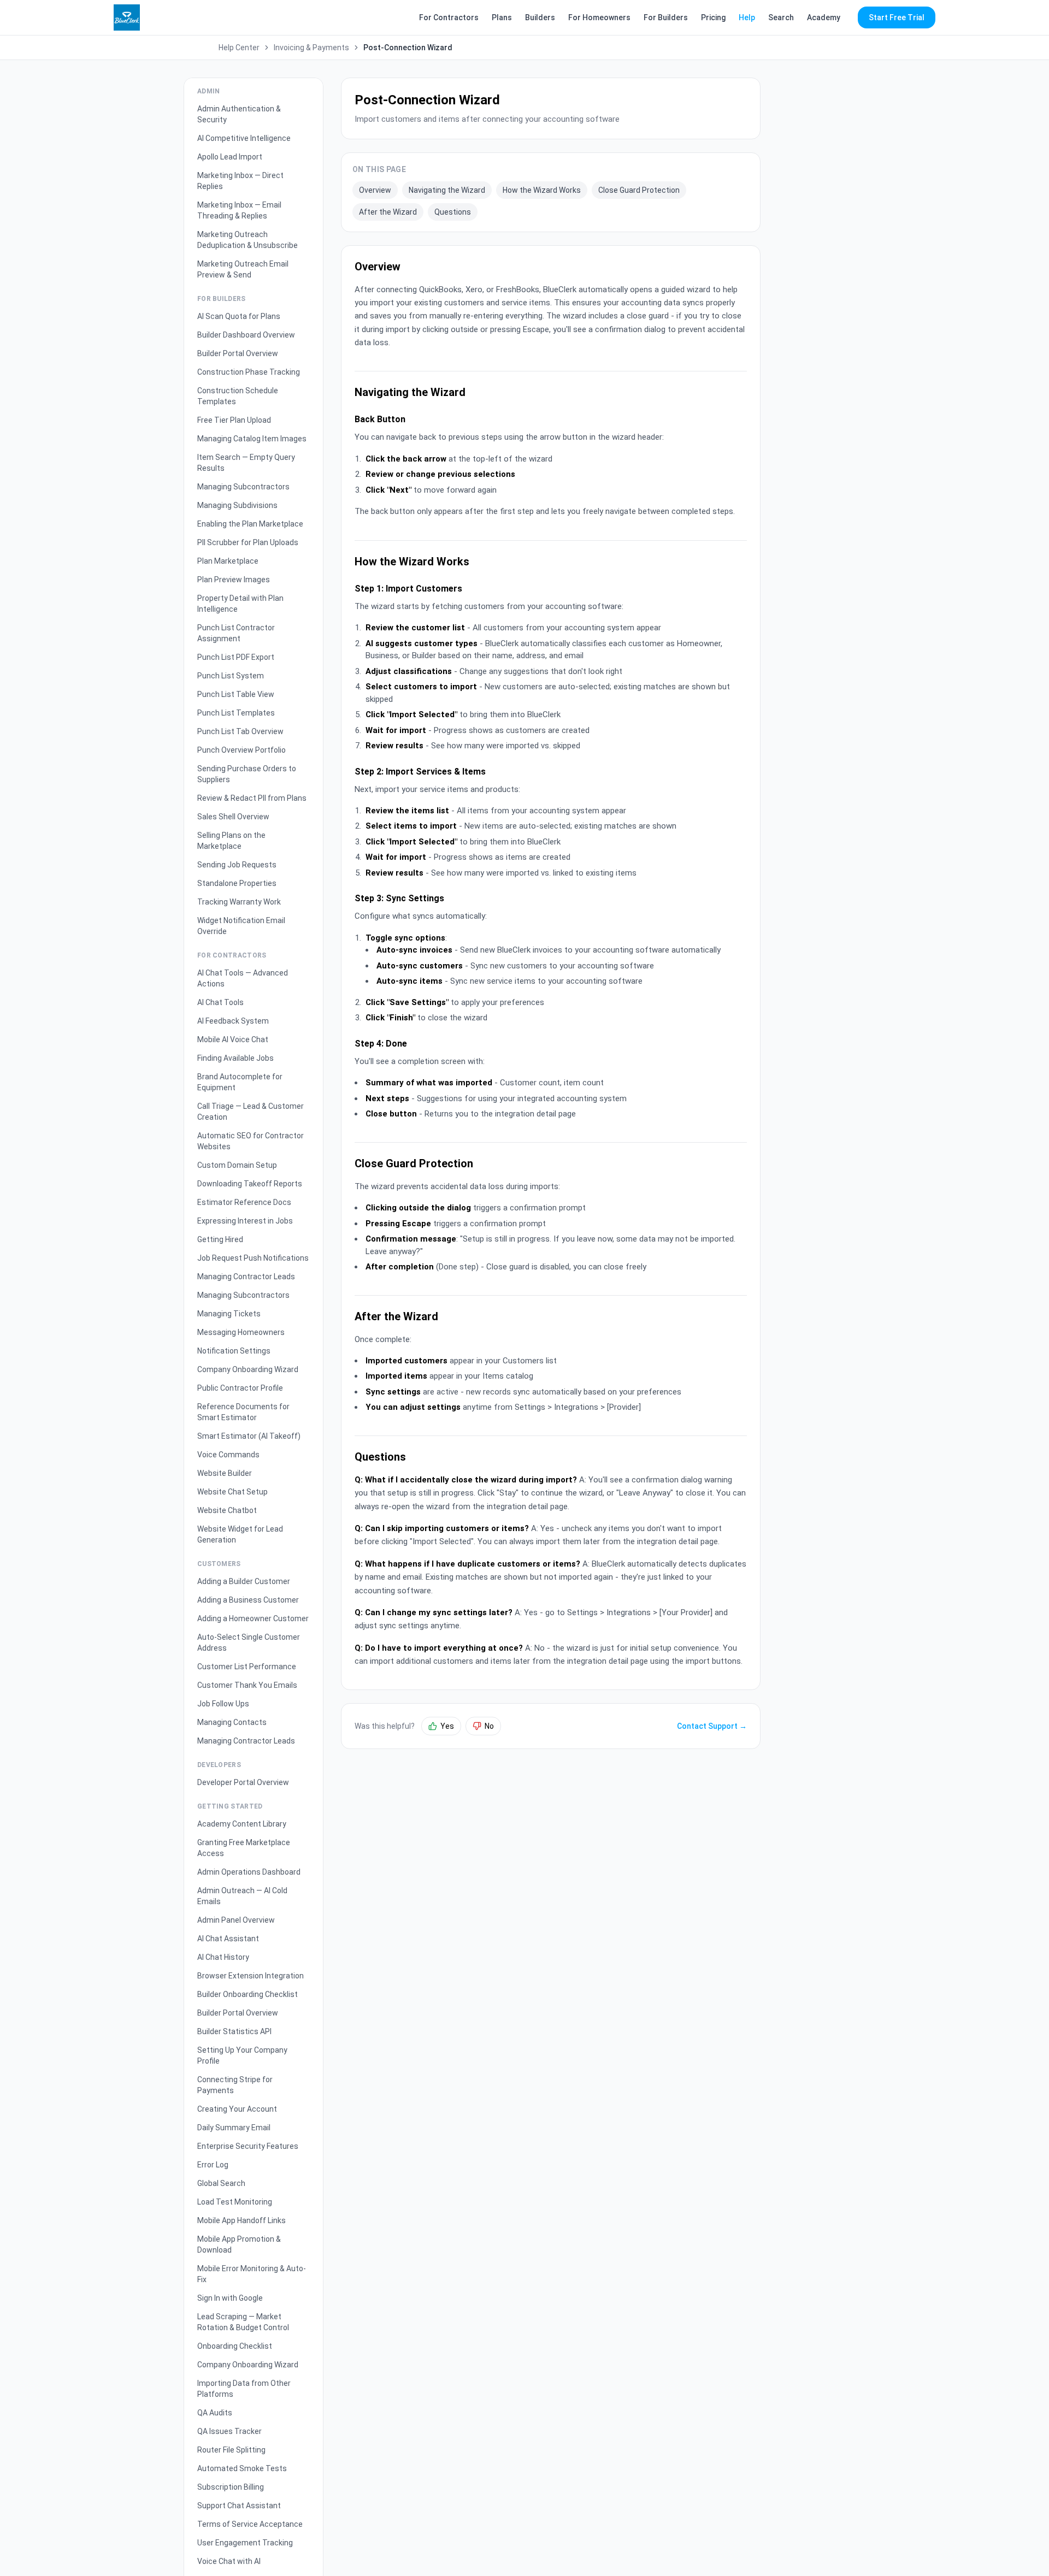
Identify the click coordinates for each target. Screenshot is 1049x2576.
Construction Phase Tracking (249, 372)
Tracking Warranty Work (239, 902)
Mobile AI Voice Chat (233, 1039)
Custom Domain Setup (237, 1165)
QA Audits (215, 2413)
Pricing (713, 17)
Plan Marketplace (228, 561)
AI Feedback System (233, 1021)
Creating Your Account (237, 2109)
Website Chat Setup (232, 1492)
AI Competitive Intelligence (244, 138)
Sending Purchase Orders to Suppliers (247, 774)
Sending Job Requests (237, 865)
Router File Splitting (231, 2450)
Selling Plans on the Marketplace (231, 841)
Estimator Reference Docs (244, 1202)
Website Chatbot (227, 1510)
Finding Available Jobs (235, 1058)
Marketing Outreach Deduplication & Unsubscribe (247, 240)
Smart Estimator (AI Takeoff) (249, 1436)
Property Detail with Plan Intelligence (240, 604)
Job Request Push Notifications (253, 1258)
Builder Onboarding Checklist (247, 1994)
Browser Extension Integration (251, 1976)
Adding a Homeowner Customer (253, 1618)
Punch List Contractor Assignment (236, 633)
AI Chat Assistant (228, 1939)
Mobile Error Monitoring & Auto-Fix (252, 2274)
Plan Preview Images (234, 580)
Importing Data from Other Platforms (244, 2389)
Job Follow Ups (223, 1704)
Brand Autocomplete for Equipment (240, 1082)
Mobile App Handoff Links (241, 2220)
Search (781, 17)
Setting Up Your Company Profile (242, 2055)
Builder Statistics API (234, 2031)
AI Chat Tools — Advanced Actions (243, 978)
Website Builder (225, 1473)
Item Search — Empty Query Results (246, 463)
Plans (502, 17)
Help (747, 17)
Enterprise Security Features (248, 2146)
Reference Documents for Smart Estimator (243, 1412)
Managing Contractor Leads (246, 1277)
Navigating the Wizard (447, 190)
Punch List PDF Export (236, 657)
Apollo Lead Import (230, 157)
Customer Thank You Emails (247, 1685)
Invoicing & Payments (311, 48)
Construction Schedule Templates (238, 396)
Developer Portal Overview (243, 1782)
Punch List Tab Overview (240, 731)
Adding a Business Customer (248, 1600)
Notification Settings (234, 1351)
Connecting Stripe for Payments (235, 2085)
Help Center (239, 48)
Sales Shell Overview (233, 817)
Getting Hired (220, 1239)
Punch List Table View (236, 694)
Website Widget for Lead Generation (240, 1534)
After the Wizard (388, 212)
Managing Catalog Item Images (252, 439)
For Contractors (449, 17)
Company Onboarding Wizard (248, 1369)
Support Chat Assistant (239, 2506)
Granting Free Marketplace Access (244, 1848)
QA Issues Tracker (229, 2431)
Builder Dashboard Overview (246, 335)
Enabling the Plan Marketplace (250, 524)
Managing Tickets (229, 1314)
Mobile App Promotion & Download (239, 2244)
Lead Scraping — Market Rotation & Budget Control (243, 2322)
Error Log (213, 2165)
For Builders (666, 17)
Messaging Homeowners (241, 1332)
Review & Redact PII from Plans (252, 798)
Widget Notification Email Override (241, 926)
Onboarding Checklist (235, 2346)
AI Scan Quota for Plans (239, 316)
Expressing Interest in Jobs (245, 1221)
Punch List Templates (236, 713)
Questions (453, 212)
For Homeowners (599, 17)
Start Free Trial (897, 17)
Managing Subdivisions (237, 505)
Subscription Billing (231, 2487)
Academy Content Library (242, 1824)
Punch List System (231, 676)
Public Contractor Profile (240, 1388)
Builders (540, 17)
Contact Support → (712, 1726)
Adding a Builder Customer (244, 1581)
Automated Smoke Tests (242, 2468)
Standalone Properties (237, 883)
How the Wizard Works (542, 190)
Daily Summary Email (234, 2128)
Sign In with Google (230, 2298)
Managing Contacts (232, 1722)
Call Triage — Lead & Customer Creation (251, 1112)
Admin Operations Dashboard (249, 1872)
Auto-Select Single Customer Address (249, 1643)
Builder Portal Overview (238, 353)
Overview (375, 190)
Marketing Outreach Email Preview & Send (243, 269)
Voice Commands (228, 1455)
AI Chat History (223, 1957)
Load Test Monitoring (235, 2202)
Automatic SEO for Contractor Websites (251, 1141)
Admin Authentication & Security (239, 114)
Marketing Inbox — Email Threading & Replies (239, 210)
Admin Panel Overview (236, 1920)
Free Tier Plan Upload (234, 420)
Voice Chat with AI (229, 2561)
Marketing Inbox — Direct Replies (240, 181)
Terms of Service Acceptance (250, 2524)
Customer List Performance (247, 1667)
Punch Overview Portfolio (241, 750)
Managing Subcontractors (243, 487)
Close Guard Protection (639, 190)
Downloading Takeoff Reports (250, 1184)
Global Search (221, 2183)
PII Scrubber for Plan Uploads (248, 542)
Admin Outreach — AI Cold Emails (242, 1896)
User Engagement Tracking (245, 2543)
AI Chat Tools (220, 1002)
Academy (824, 17)
